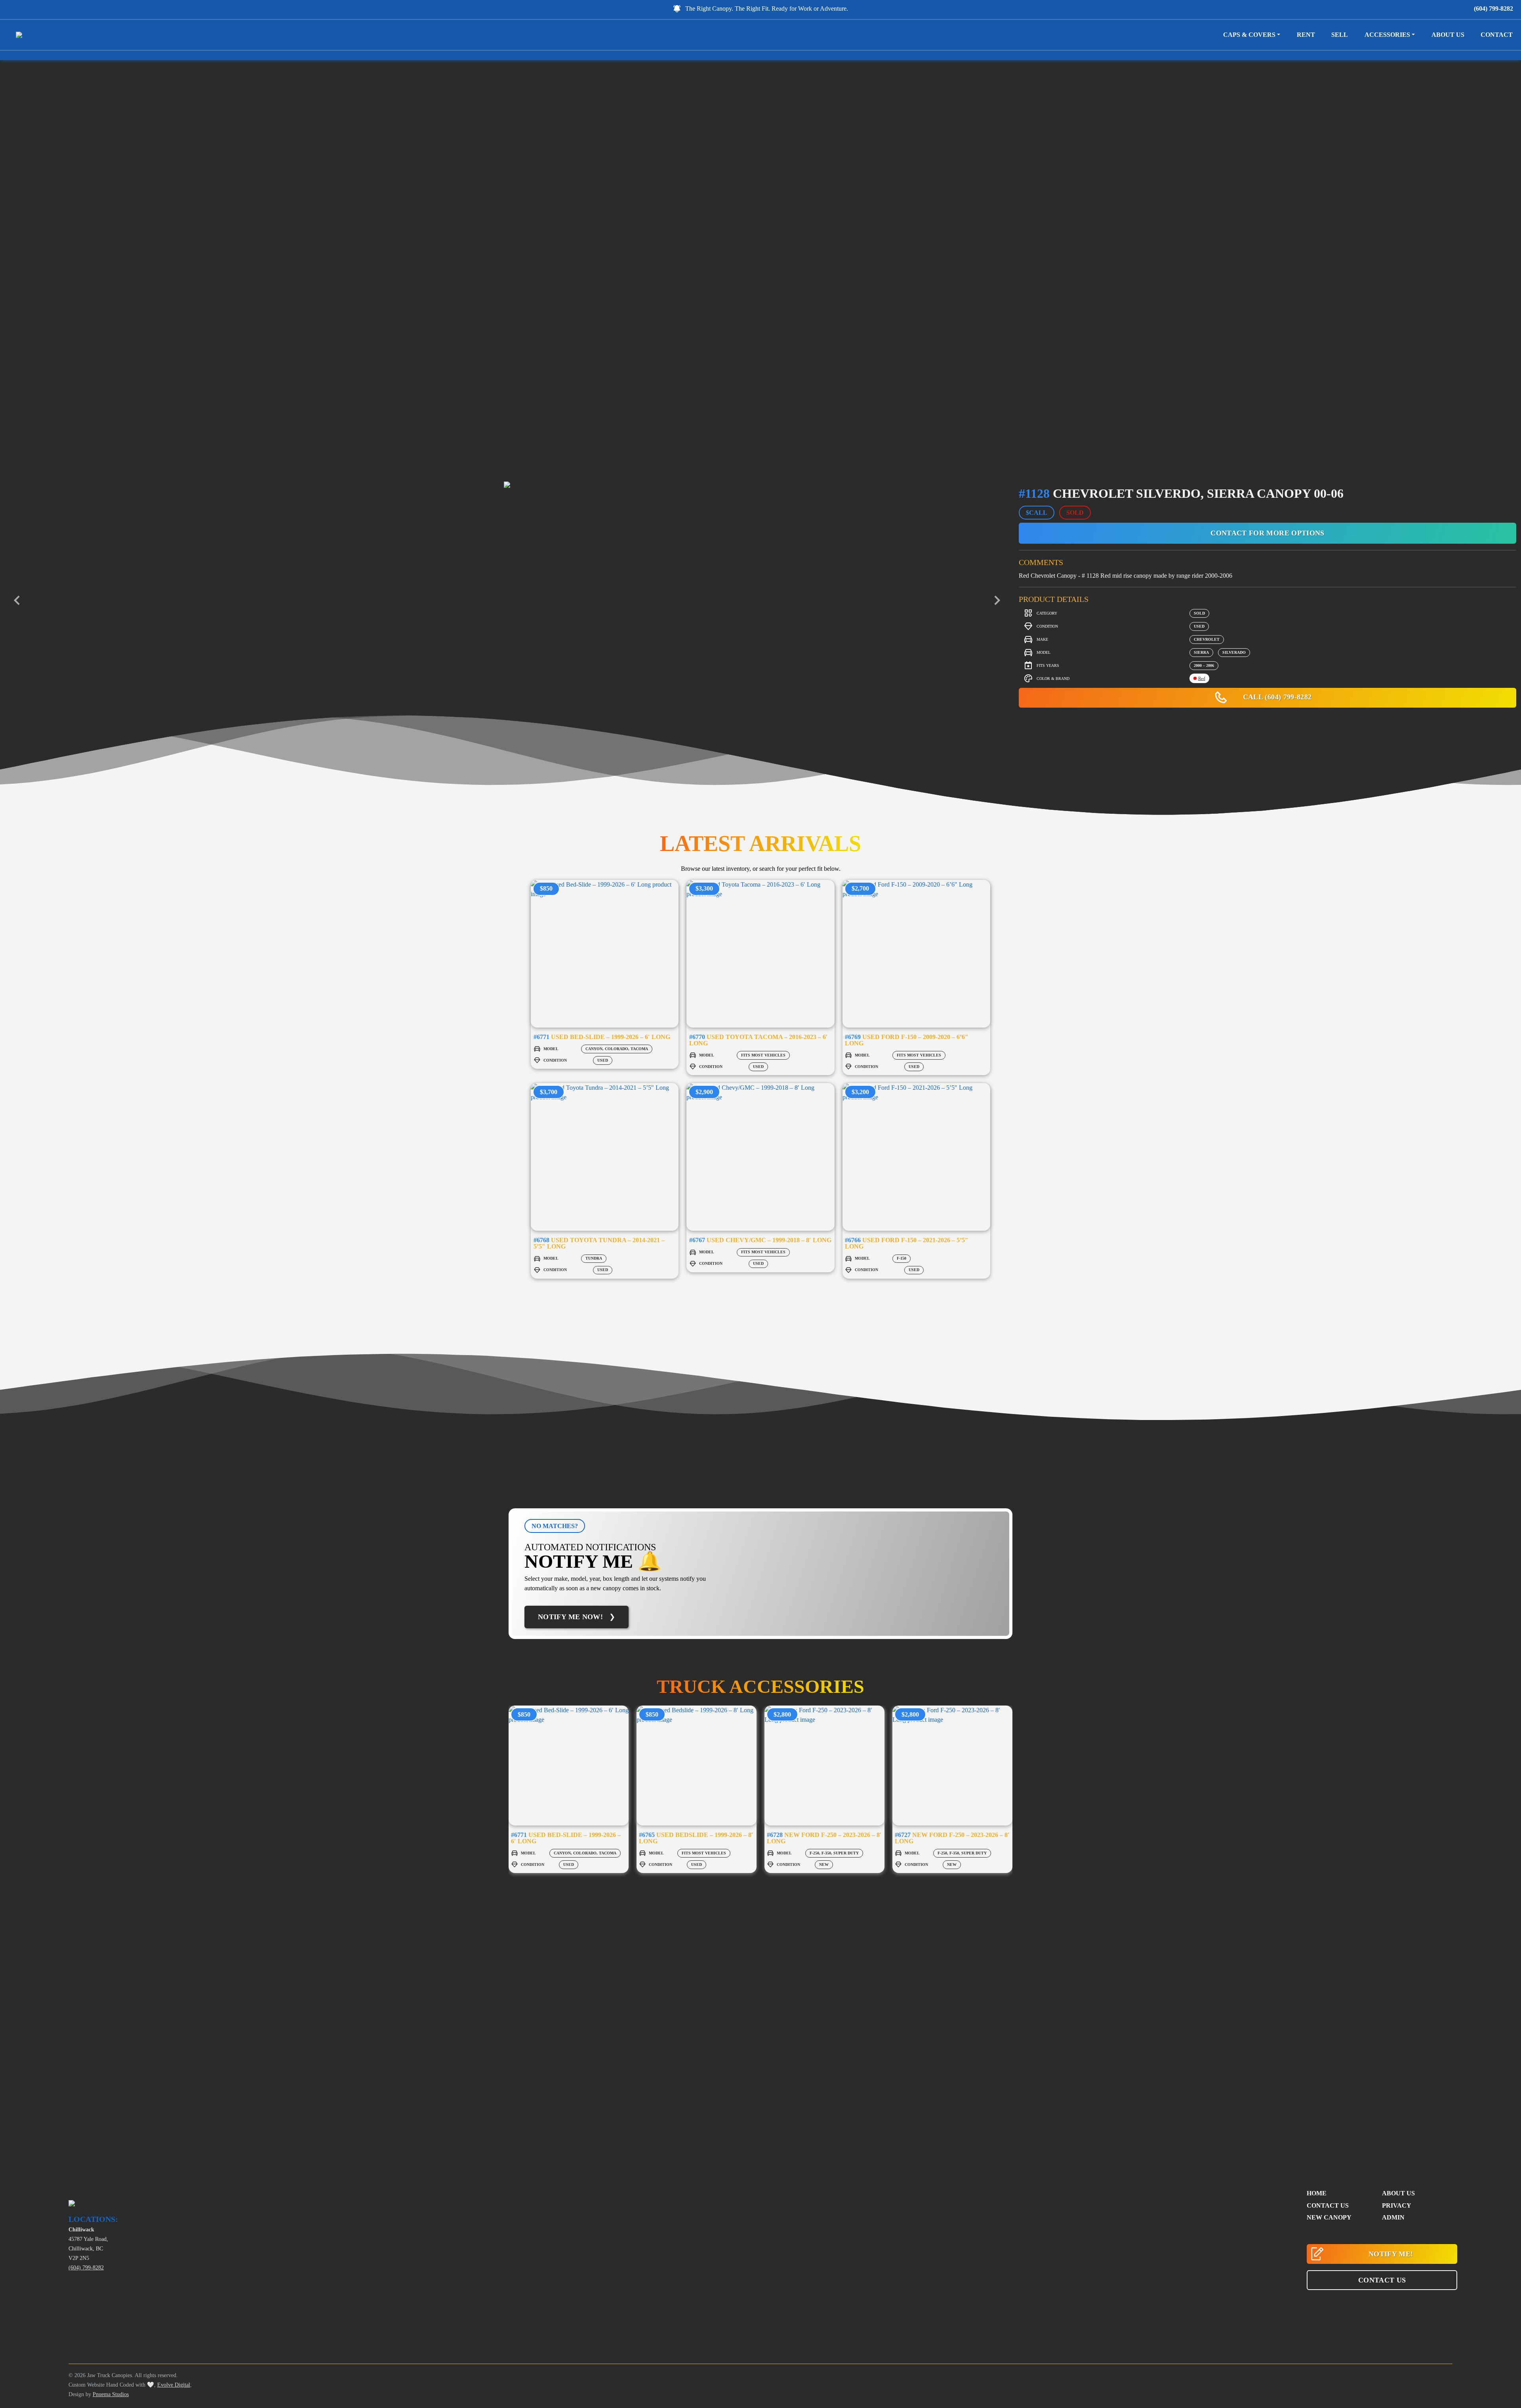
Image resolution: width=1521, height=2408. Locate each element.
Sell (1340, 35)
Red (1202, 678)
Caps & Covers (1249, 35)
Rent (1306, 35)
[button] (1382, 2280)
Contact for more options (1267, 533)
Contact (1497, 35)
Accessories (1387, 35)
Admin (1393, 2217)
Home (1317, 2193)
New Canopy (1329, 2217)
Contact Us (1328, 2205)
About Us (1448, 35)
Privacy (1397, 2205)
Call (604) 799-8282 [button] (1276, 697)
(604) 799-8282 (1493, 9)
